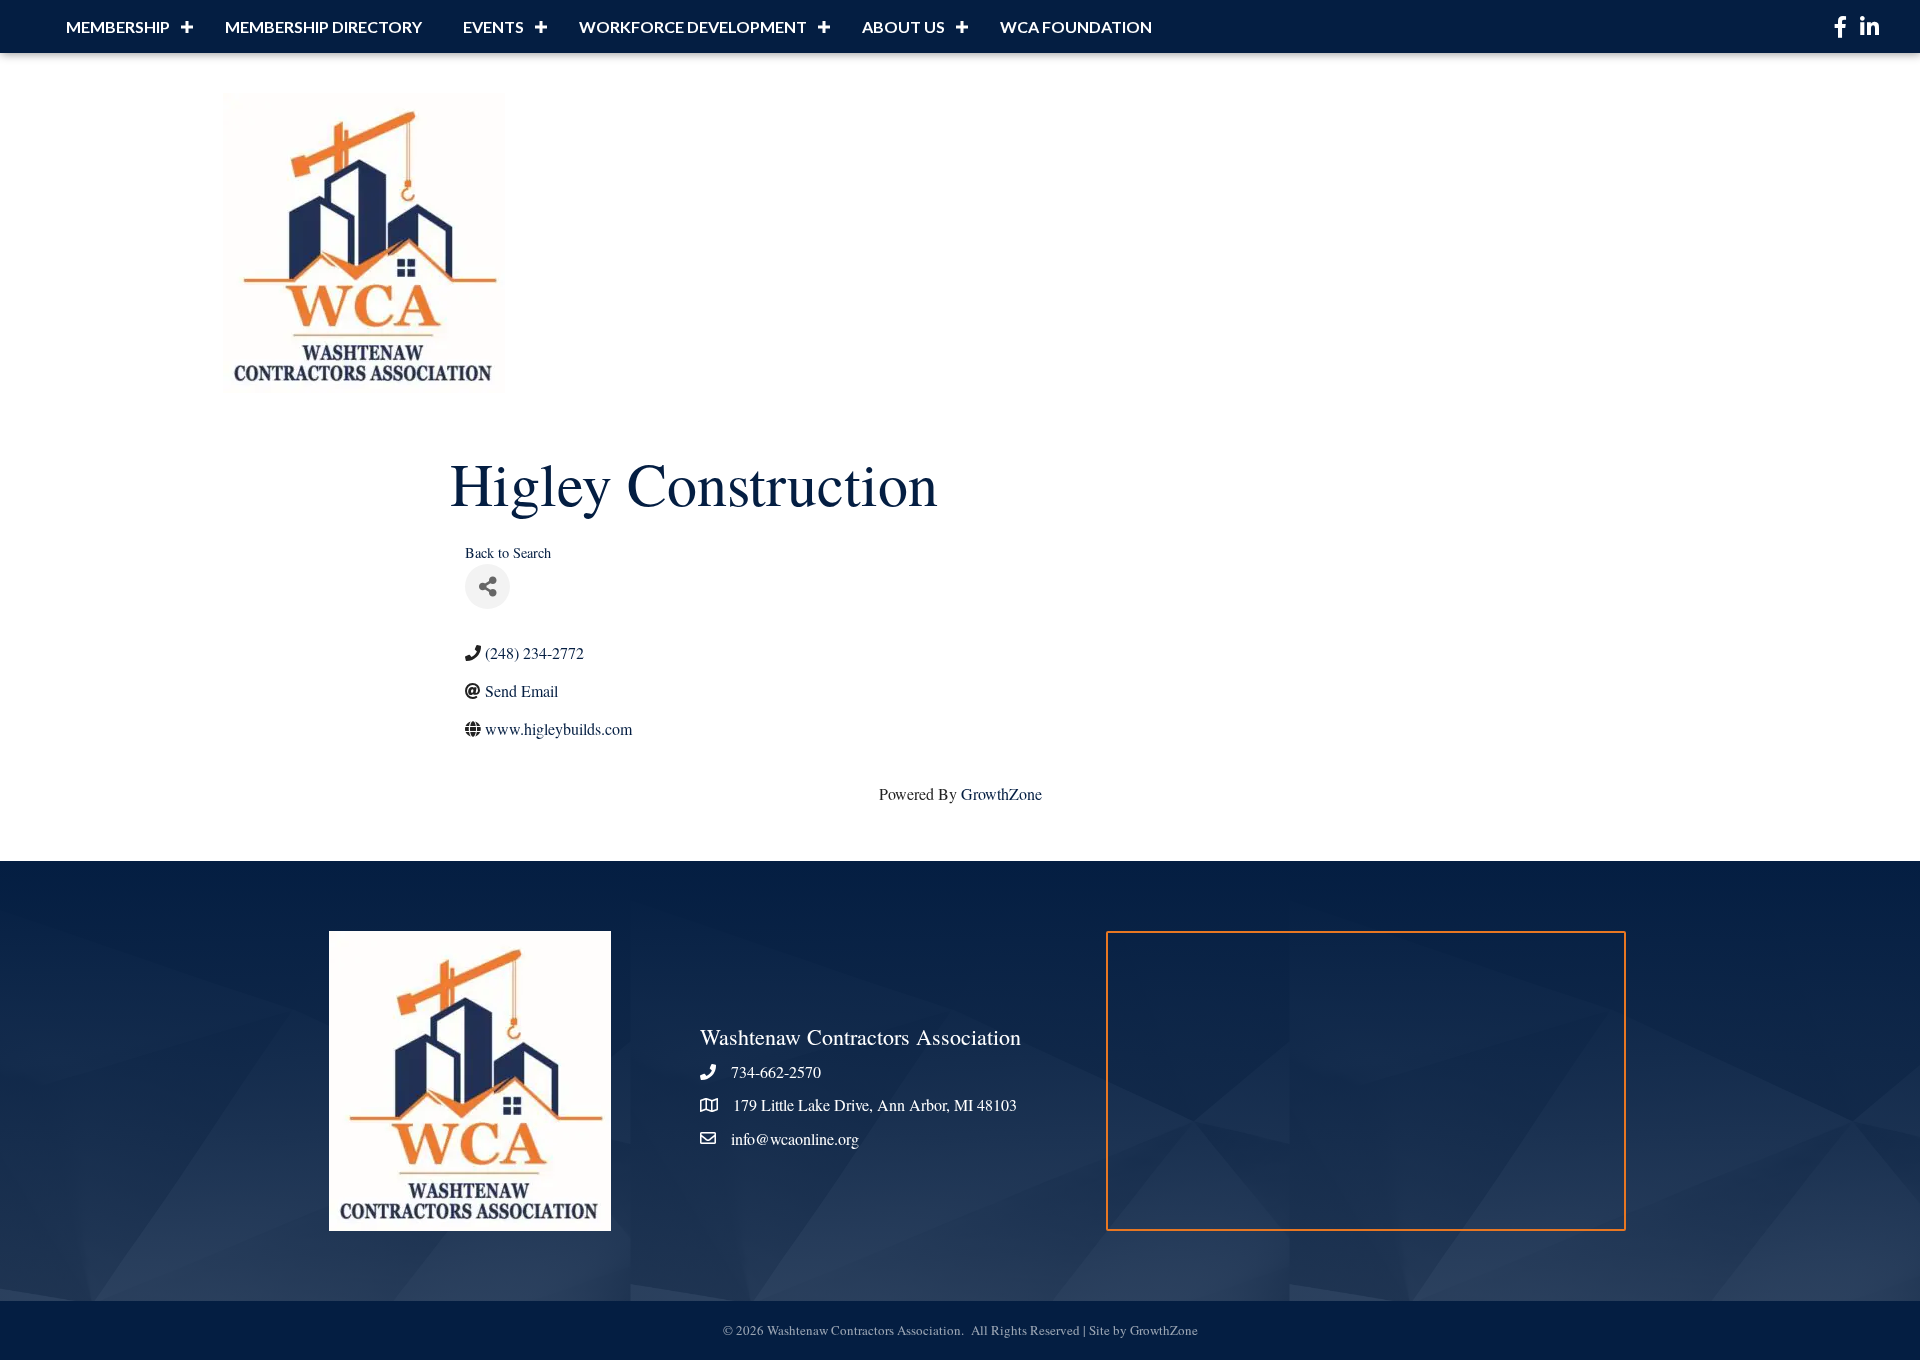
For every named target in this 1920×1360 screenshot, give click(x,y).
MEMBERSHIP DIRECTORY (323, 26)
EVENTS (493, 26)
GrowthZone (1001, 793)
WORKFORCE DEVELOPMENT (693, 26)
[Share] (487, 586)
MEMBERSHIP (118, 26)
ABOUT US (903, 26)
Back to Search (508, 552)
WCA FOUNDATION (1076, 26)
